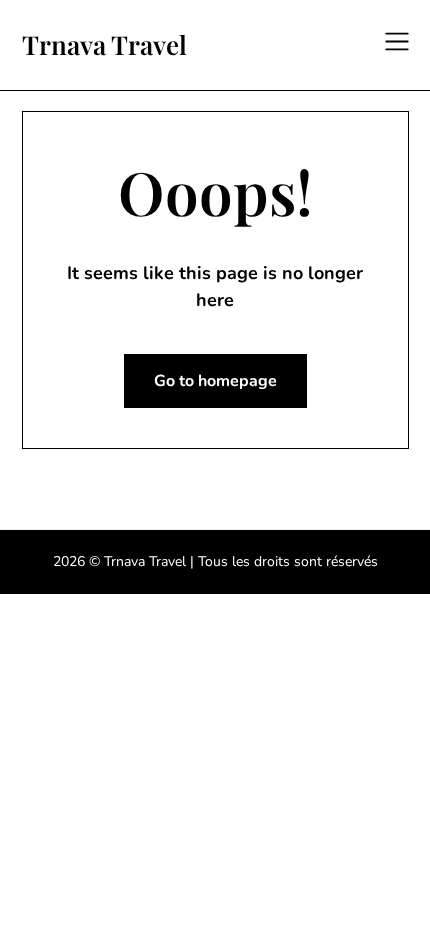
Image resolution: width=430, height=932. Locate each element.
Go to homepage (215, 381)
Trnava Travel (104, 45)
